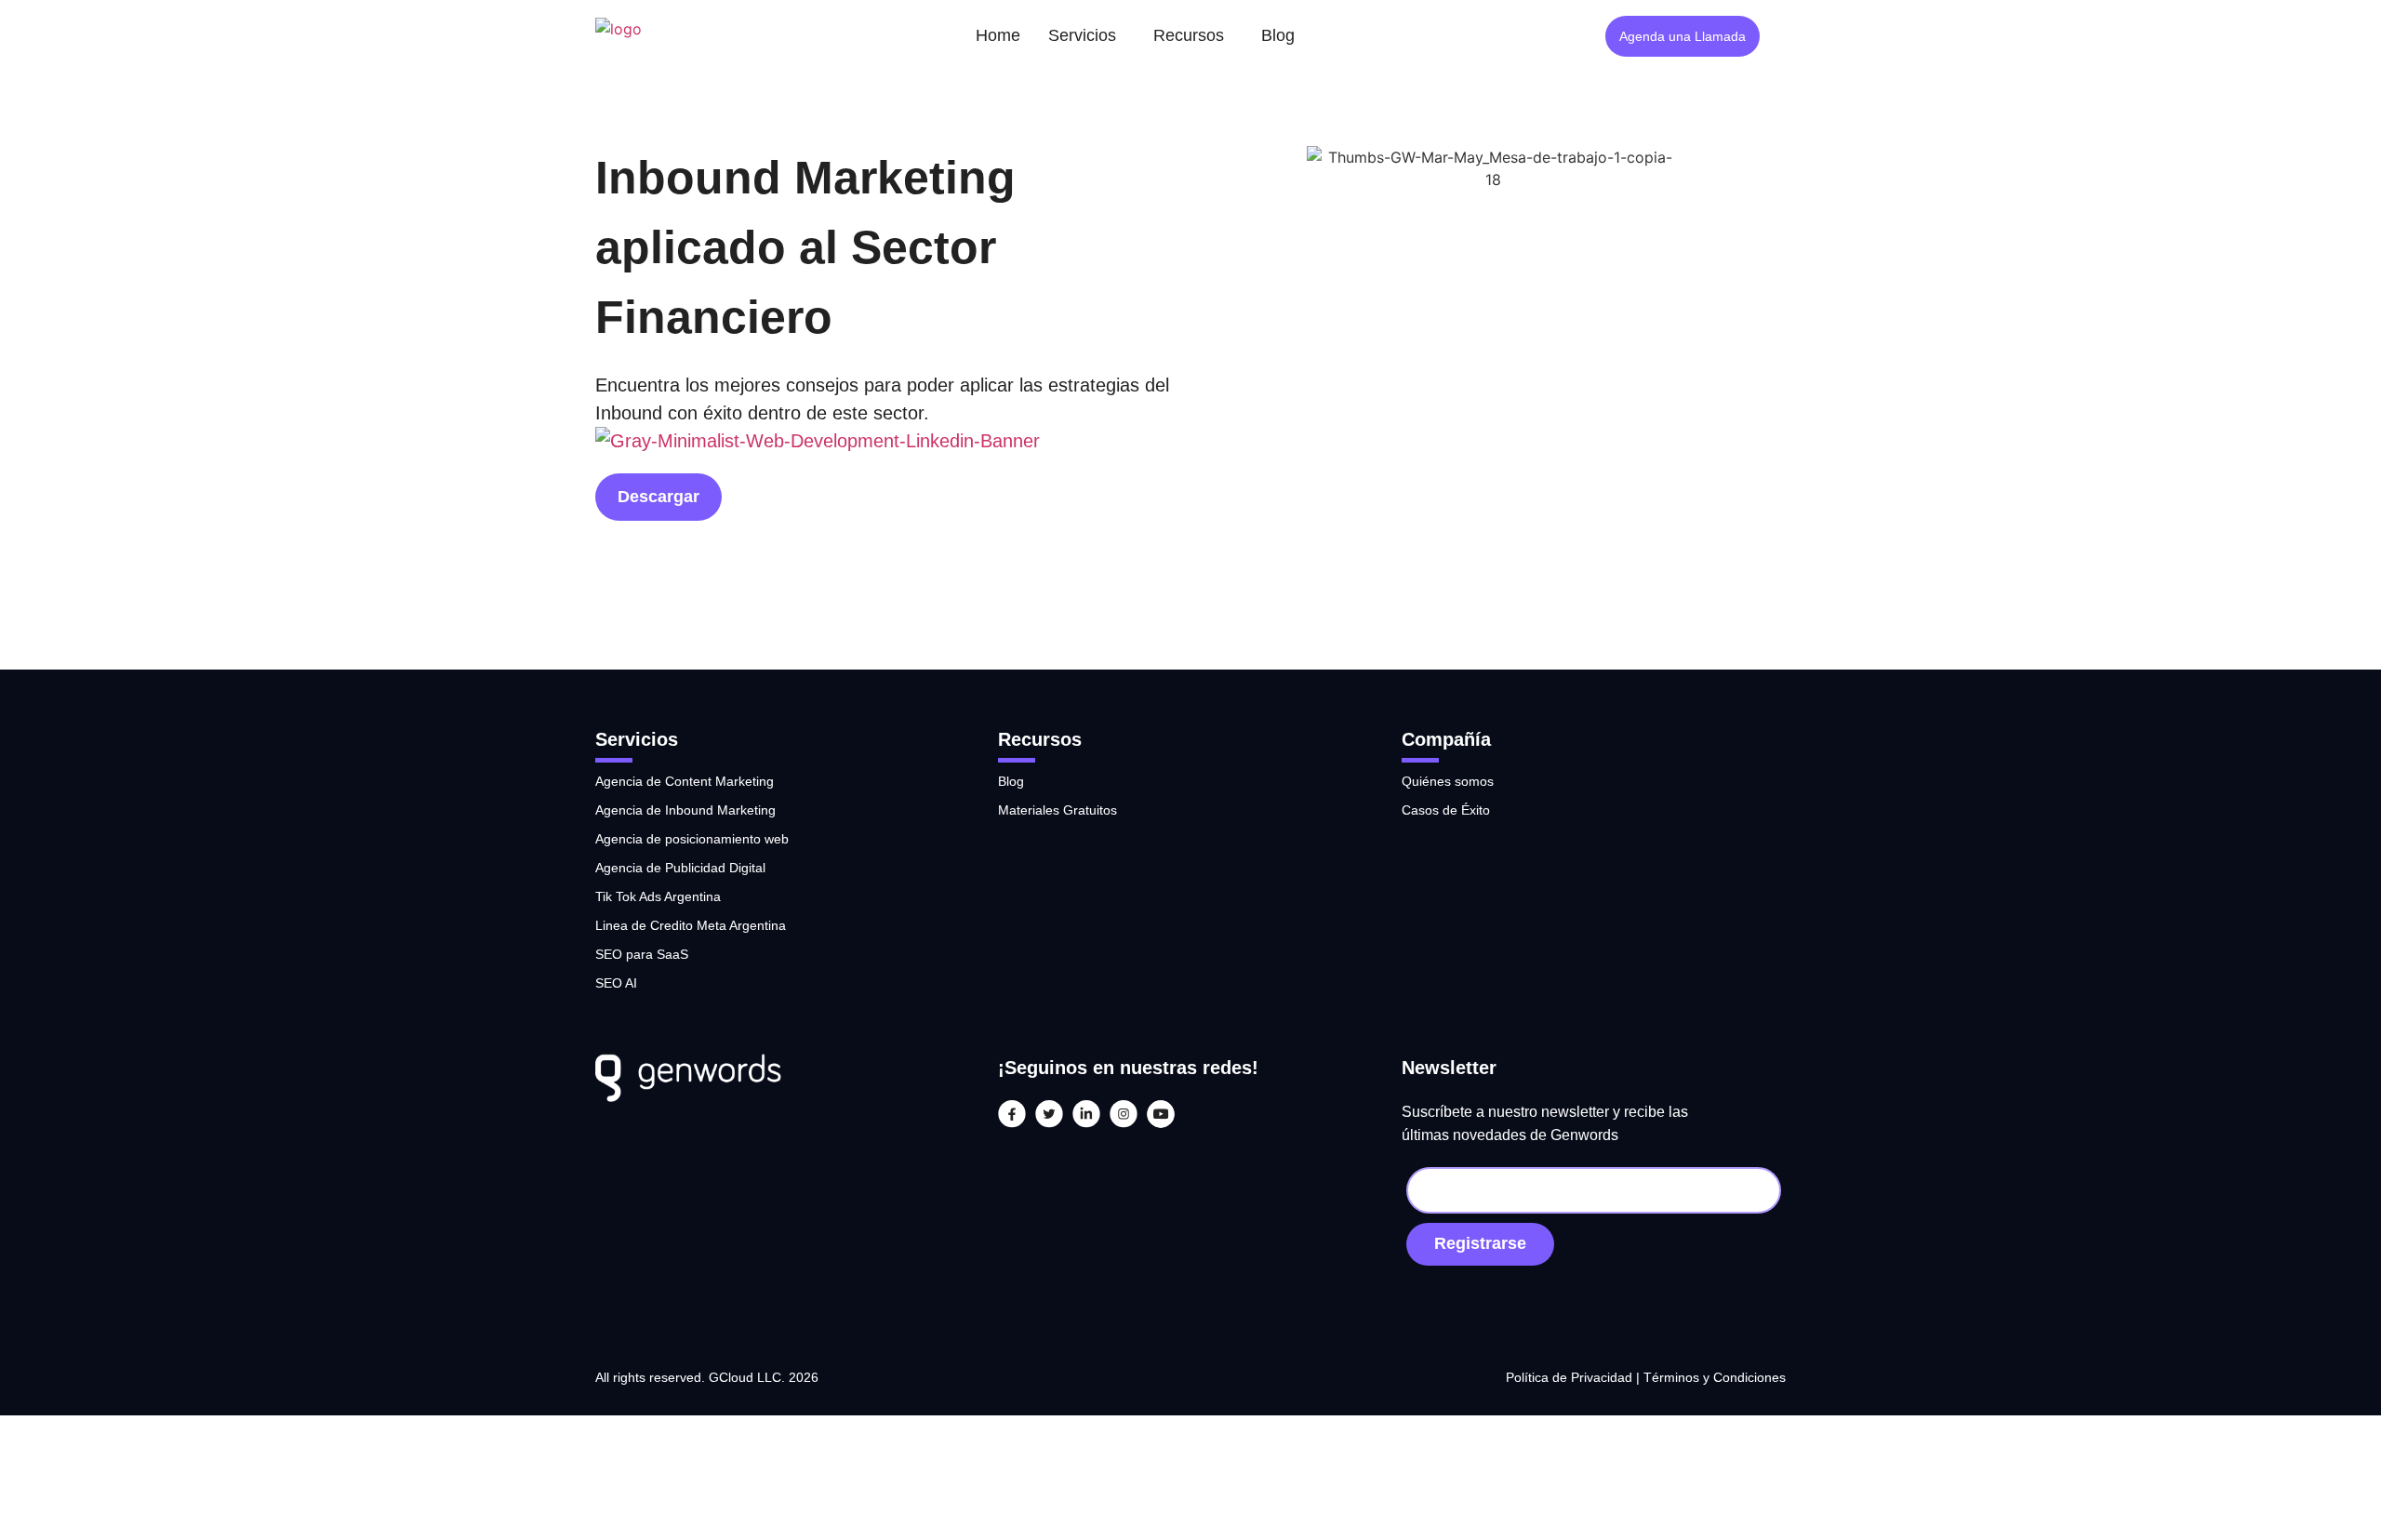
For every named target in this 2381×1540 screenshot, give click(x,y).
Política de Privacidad (1571, 1377)
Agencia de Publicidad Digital (680, 868)
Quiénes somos (1448, 781)
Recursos (1189, 35)
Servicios (1082, 35)
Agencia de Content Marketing (685, 781)
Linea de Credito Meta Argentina (691, 925)
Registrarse (1480, 1243)
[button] (1087, 36)
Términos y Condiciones (1715, 1377)
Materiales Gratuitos (1057, 810)
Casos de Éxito (1446, 810)
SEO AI (616, 983)
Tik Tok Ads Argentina (658, 896)
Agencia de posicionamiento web (692, 839)
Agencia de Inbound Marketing (685, 810)
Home (998, 35)
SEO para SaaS (642, 954)
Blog (1278, 35)
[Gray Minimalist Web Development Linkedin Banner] (818, 441)
